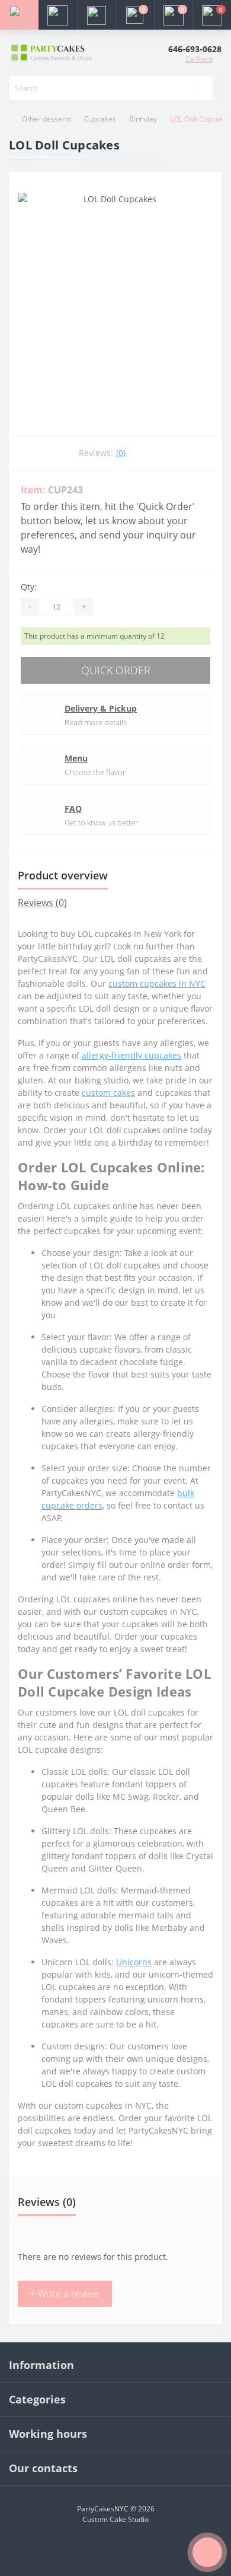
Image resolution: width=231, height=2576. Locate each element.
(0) (121, 453)
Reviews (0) (42, 903)
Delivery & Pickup (101, 708)
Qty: (29, 587)
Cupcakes (100, 119)
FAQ (73, 809)
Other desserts (46, 119)
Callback (199, 59)
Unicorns (134, 1962)
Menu (76, 758)
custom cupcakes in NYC (157, 983)
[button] (96, 15)
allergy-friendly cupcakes (131, 1055)
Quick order (116, 670)
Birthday (143, 119)
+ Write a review (65, 2294)
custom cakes (108, 1093)
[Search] (205, 88)
